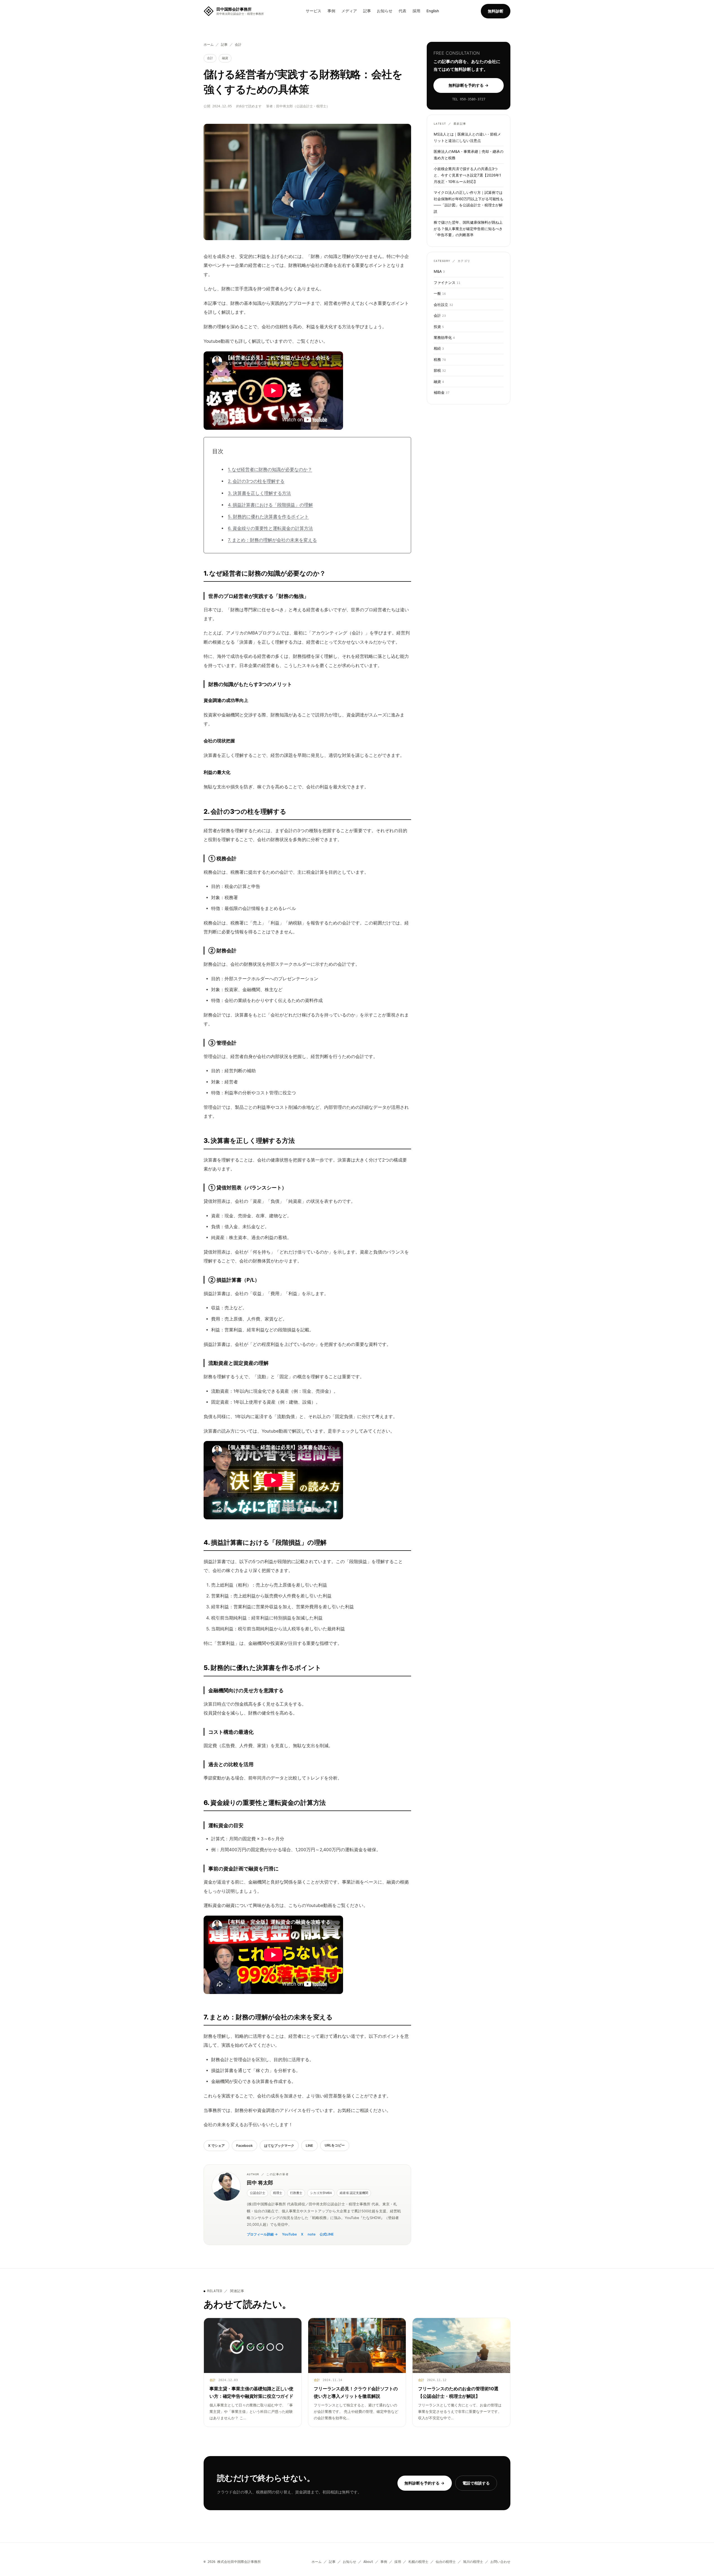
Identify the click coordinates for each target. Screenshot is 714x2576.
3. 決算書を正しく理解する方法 (259, 493)
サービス (313, 11)
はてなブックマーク (279, 2146)
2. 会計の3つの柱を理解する (256, 481)
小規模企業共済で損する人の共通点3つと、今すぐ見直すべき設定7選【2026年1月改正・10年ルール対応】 (467, 175)
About (368, 2562)
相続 (439, 349)
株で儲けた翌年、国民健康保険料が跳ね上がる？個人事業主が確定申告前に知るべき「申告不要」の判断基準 (468, 229)
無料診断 (496, 11)
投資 (439, 327)
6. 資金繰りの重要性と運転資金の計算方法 (270, 528)
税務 (440, 359)
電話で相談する (476, 2483)
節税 (440, 371)
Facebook (244, 2146)
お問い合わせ (500, 2562)
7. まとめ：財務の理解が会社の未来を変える (272, 540)
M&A (439, 271)
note (312, 2234)
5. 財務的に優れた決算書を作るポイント (268, 517)
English (433, 11)
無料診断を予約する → (469, 85)
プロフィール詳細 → (262, 2234)
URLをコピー (335, 2145)
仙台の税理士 (446, 2562)
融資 (225, 58)
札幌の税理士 (418, 2562)
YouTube (289, 2234)
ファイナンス (447, 283)
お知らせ (385, 11)
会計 (238, 45)
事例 (331, 11)
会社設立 (443, 305)
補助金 (442, 393)
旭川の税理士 (473, 2562)
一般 (440, 293)
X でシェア (216, 2146)
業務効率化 (444, 337)
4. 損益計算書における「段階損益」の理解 (270, 505)
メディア (349, 11)
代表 (402, 11)
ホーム (209, 45)
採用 (416, 11)
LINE (309, 2146)
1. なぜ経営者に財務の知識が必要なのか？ (270, 469)
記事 (367, 11)
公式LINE (327, 2234)
